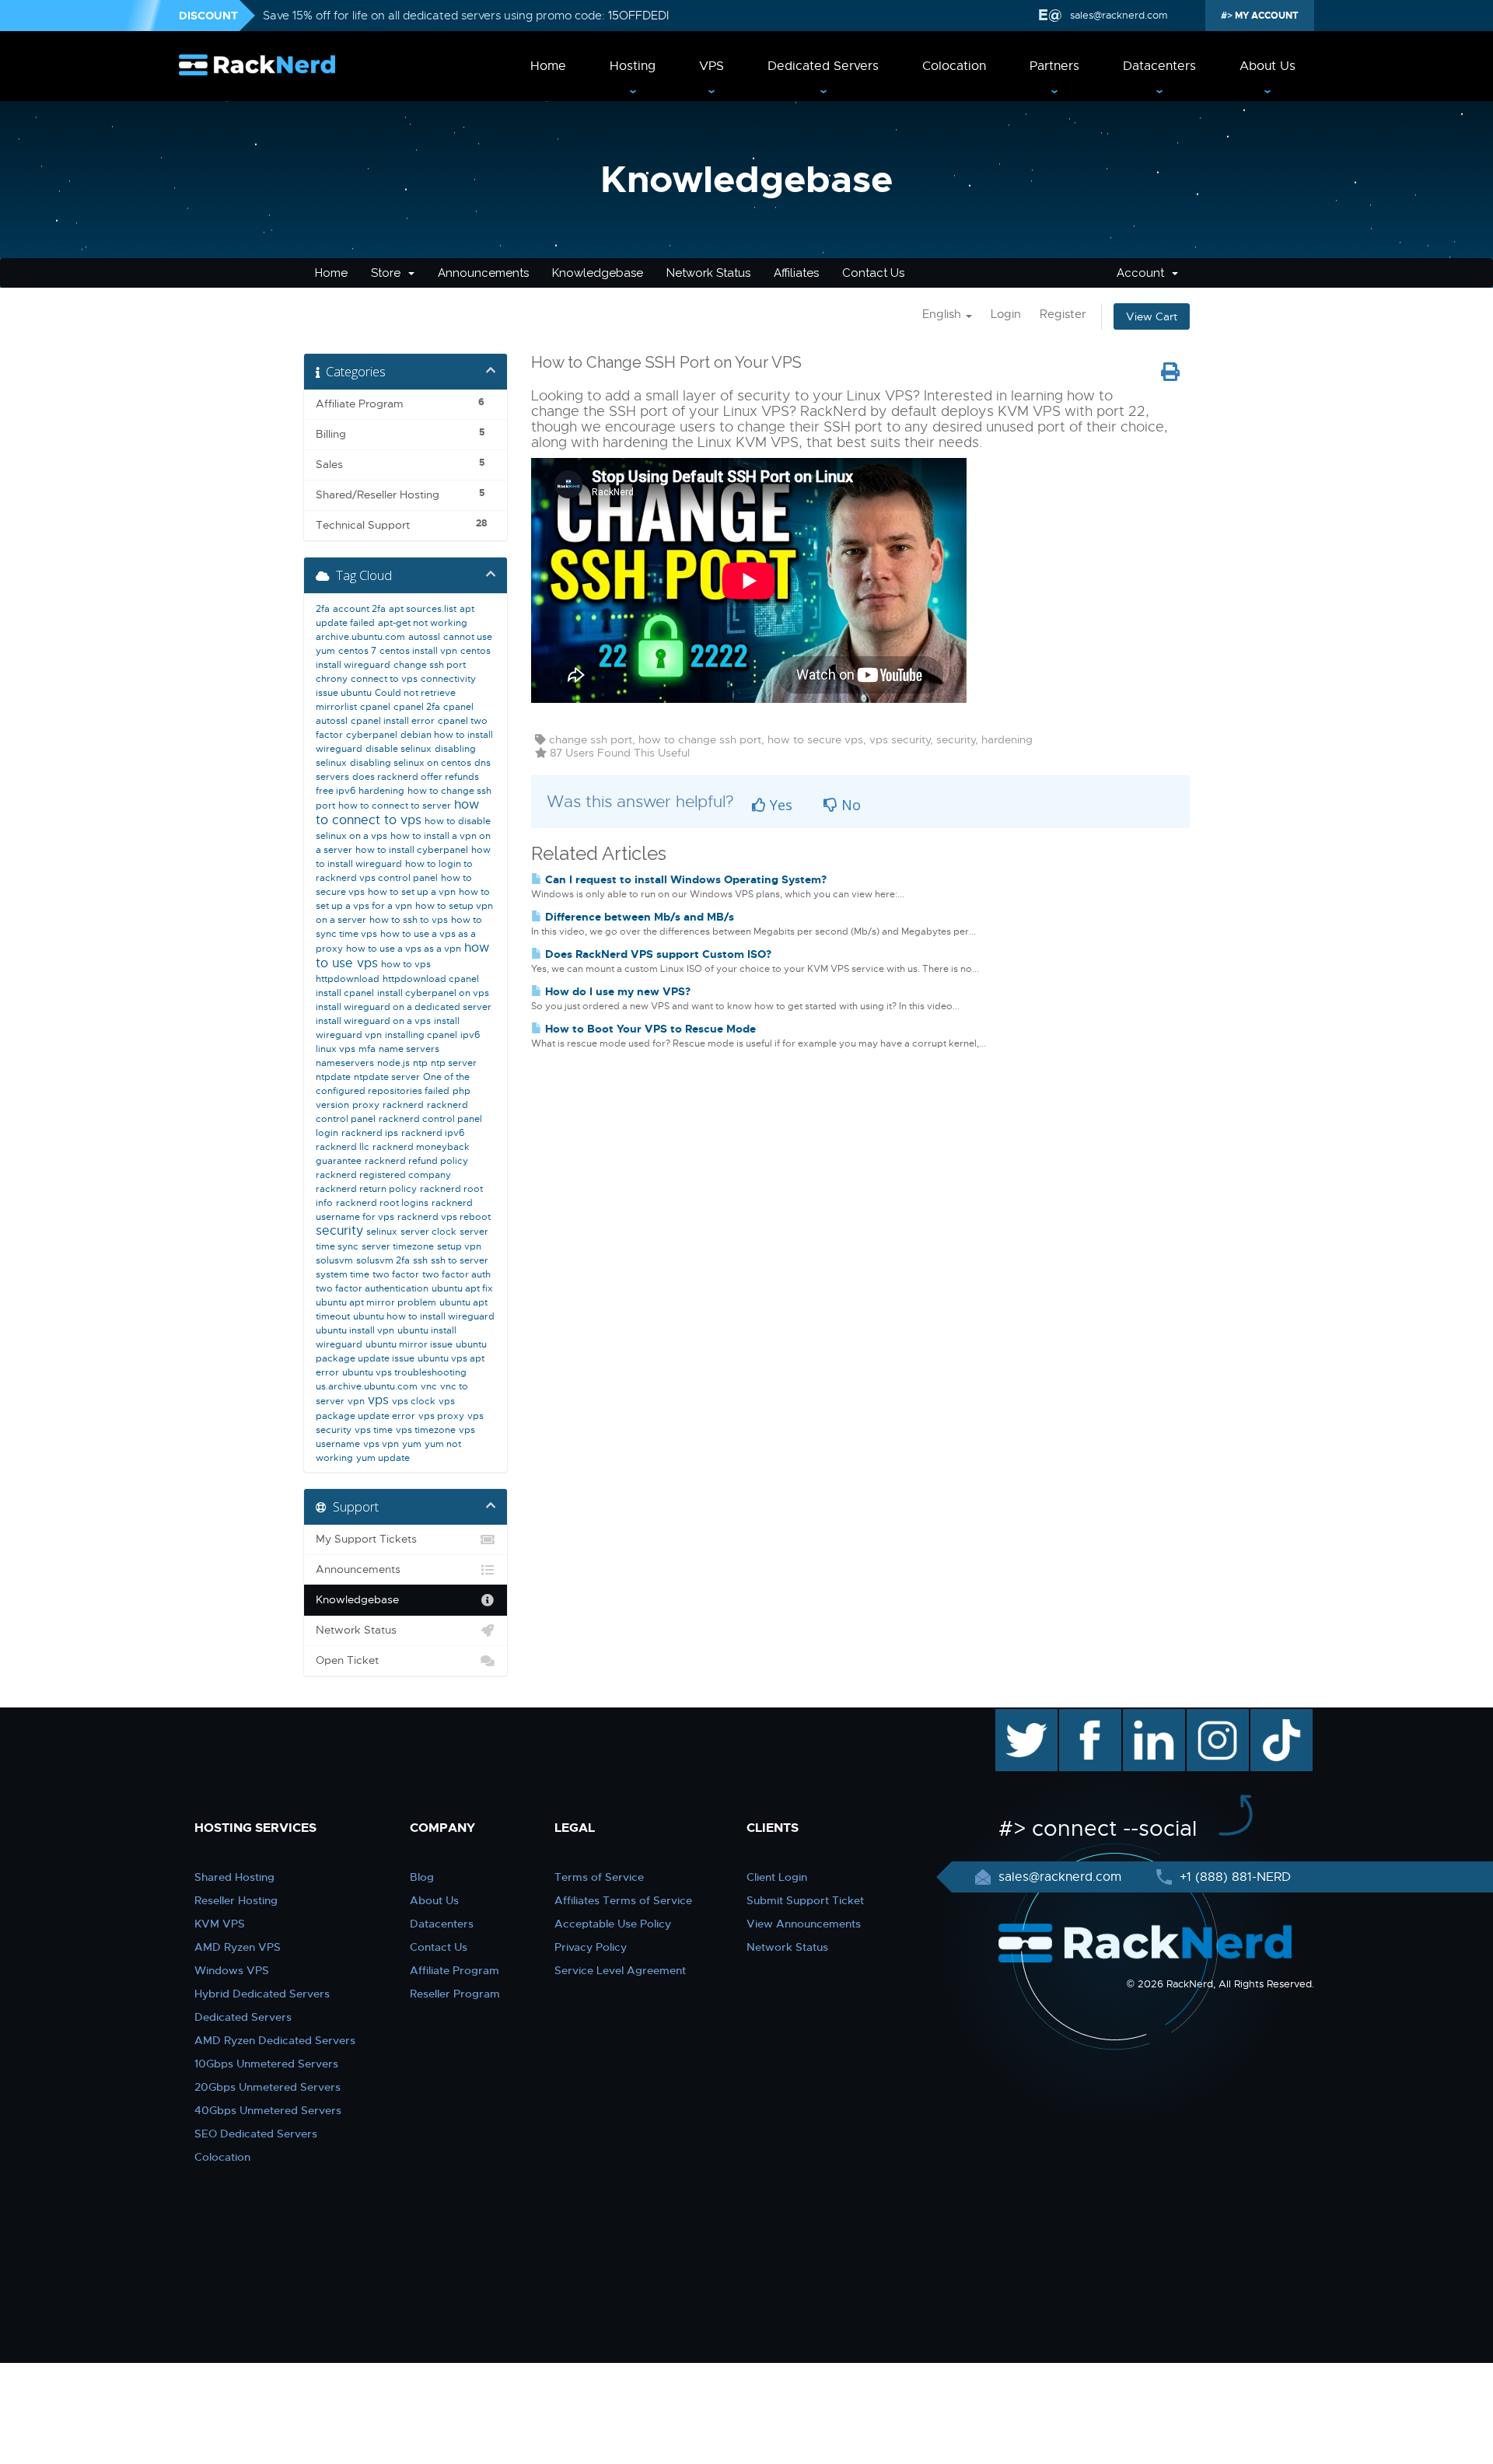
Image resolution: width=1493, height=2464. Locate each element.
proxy (366, 1105)
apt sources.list (423, 609)
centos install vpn (418, 651)
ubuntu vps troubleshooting (404, 1372)
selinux (382, 1232)
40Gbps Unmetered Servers (268, 2110)
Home (548, 66)
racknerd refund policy (416, 1161)
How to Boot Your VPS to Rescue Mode (649, 1029)
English (943, 314)
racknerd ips (370, 1133)
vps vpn (381, 1444)
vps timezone (426, 1430)
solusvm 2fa (383, 1260)
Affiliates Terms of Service (623, 1900)
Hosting (633, 66)
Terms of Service (599, 1877)
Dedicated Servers (823, 66)
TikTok (1271, 1717)
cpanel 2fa (417, 707)
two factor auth (456, 1274)
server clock (428, 1232)
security (339, 1231)
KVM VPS (220, 1924)
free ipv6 (336, 791)
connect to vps (384, 679)
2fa (323, 609)
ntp (420, 1063)
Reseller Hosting (236, 1900)
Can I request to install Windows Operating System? (684, 879)
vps (378, 1400)
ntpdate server (387, 1077)
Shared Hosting (234, 1877)
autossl (424, 637)
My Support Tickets (366, 1539)
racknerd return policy (366, 1189)
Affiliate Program (455, 1970)
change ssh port (430, 665)
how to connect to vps (397, 813)
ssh (420, 1260)
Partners (1054, 66)
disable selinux (399, 749)
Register (1063, 314)
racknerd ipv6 (433, 1133)
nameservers (345, 1063)
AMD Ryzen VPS (238, 1947)
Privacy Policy (591, 1947)
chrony (332, 679)
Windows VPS (232, 1970)
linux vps (336, 1049)
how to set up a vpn (412, 892)
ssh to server (460, 1260)
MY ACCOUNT (1266, 16)
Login (1006, 314)
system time (343, 1274)
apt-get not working (423, 623)
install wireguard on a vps (373, 1021)
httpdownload (348, 979)
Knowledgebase (598, 273)
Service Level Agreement (620, 1970)
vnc (429, 1386)
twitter (1015, 1717)
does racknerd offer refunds (416, 777)
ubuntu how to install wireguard (424, 1316)
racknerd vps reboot (444, 1217)
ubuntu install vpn (355, 1330)
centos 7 (357, 651)
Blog (422, 1877)
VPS (712, 66)
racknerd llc (343, 1147)
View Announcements (804, 1924)
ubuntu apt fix (462, 1288)
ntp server (454, 1063)
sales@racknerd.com (1119, 15)
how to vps (406, 964)
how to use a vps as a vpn (404, 949)
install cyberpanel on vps (433, 993)
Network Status (708, 273)
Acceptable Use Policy (613, 1924)
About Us (1267, 66)
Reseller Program (455, 1994)
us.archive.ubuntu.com (367, 1386)
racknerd (403, 1105)
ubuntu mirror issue (409, 1344)
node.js (393, 1063)
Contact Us (873, 273)
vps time (374, 1430)
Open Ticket (347, 1660)
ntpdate (333, 1077)
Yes (779, 805)
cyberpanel (372, 735)
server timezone (398, 1246)
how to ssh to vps (409, 920)
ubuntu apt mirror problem (376, 1302)
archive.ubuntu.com (360, 637)
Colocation (954, 66)
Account (1143, 273)
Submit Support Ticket (805, 1900)
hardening (381, 791)
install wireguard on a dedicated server (404, 1007)
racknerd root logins (382, 1203)
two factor (396, 1274)
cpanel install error (393, 721)
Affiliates (796, 273)
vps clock (414, 1401)
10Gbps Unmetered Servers (266, 2064)
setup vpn (459, 1246)
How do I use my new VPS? (616, 991)
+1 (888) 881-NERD (1233, 1877)
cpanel (375, 707)
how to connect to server (395, 806)
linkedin (1146, 1717)
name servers (409, 1049)
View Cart (1152, 316)
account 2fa (359, 609)
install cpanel (345, 993)
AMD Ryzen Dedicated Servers (275, 2040)
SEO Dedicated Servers (256, 2134)
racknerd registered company (383, 1175)
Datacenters (1159, 66)
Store (389, 273)
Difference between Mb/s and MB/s (638, 917)
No (849, 805)
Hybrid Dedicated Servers (262, 1994)
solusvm (334, 1260)
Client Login (777, 1877)
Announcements (483, 273)
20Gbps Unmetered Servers (267, 2087)
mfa (367, 1049)
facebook (1087, 1717)
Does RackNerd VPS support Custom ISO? (657, 954)
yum (412, 1444)
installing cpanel (421, 1035)
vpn (356, 1401)
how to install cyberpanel (412, 850)
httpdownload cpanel (431, 979)
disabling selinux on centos (411, 763)
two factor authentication (372, 1288)
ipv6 (470, 1035)
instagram (1216, 1717)
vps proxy (441, 1416)
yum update (383, 1458)
